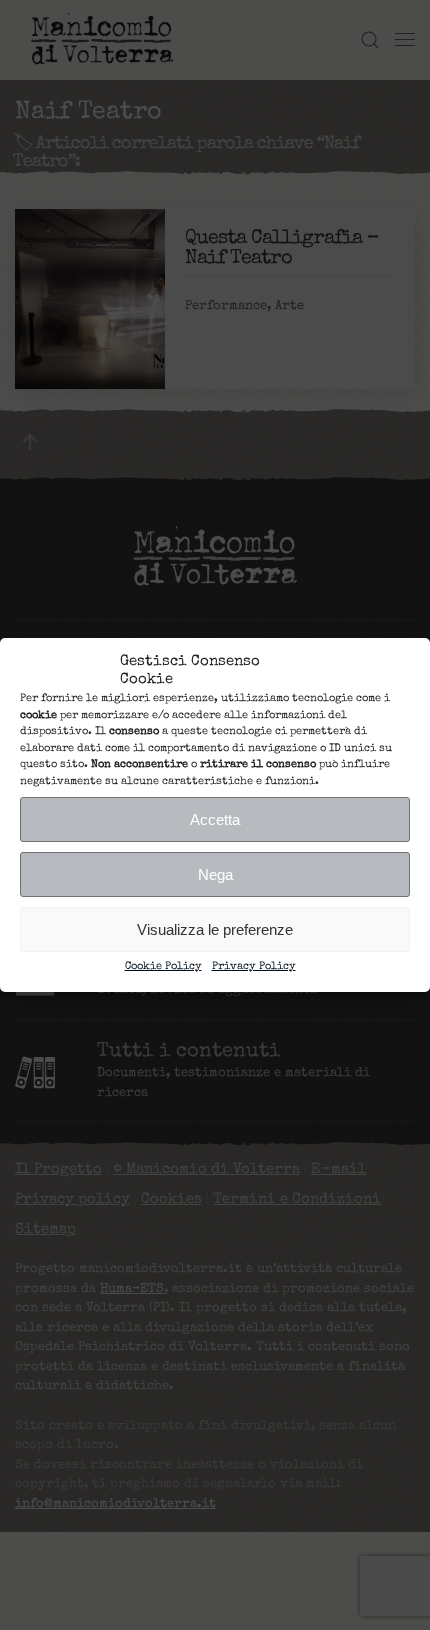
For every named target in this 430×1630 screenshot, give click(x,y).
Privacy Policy (254, 966)
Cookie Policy (163, 966)
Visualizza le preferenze (215, 929)
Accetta (215, 819)
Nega (215, 874)
